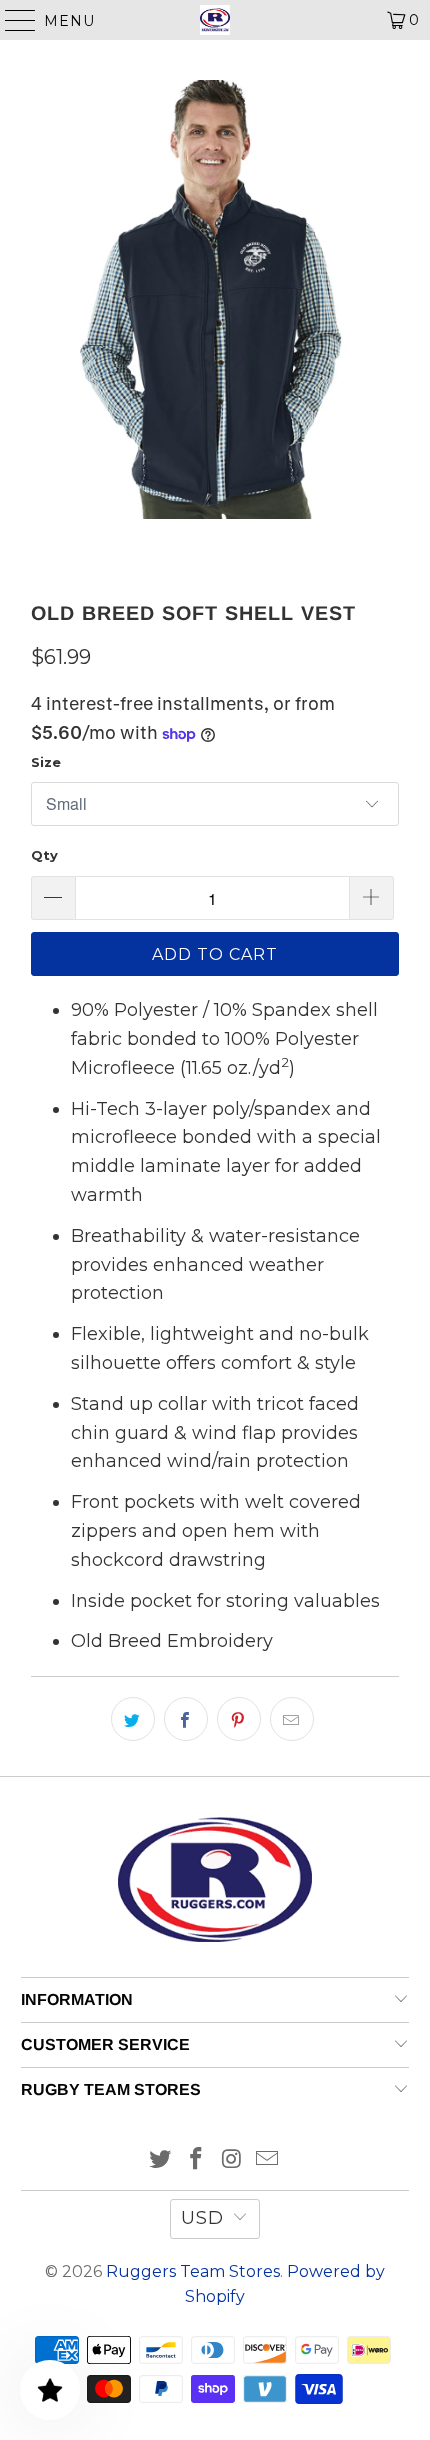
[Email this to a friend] (292, 1719)
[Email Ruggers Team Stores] (268, 2160)
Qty (44, 855)
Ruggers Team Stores (193, 2271)
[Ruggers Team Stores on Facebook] (196, 2160)
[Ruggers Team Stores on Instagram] (232, 2160)
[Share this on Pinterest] (239, 1719)
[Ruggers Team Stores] (215, 20)
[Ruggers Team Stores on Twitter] (161, 2160)
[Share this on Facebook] (186, 1719)
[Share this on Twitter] (133, 1719)
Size (46, 762)
